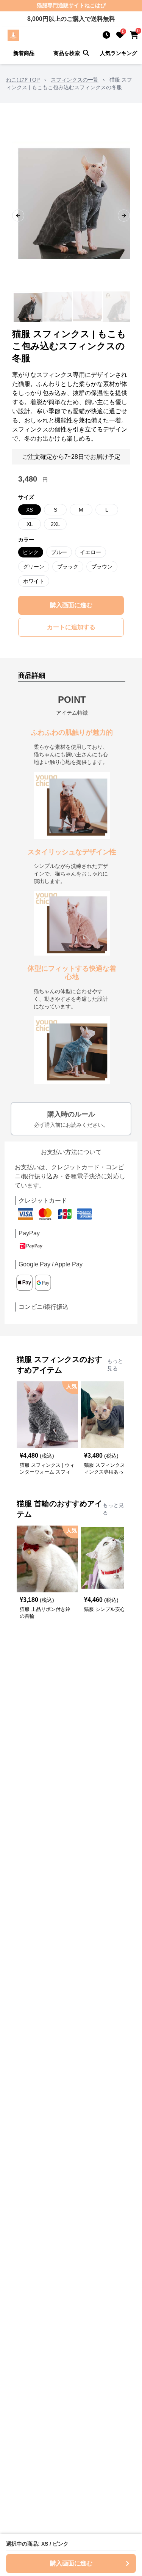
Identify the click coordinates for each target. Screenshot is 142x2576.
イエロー (91, 552)
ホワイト (34, 581)
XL (30, 524)
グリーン (34, 567)
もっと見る (115, 1365)
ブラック (68, 567)
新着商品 (24, 53)
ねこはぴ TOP (23, 80)
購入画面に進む (71, 605)
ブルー (59, 552)
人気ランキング (119, 53)
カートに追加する (71, 627)
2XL (55, 524)
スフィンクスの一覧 (75, 80)
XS (30, 510)
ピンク (31, 552)
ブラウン (102, 567)
